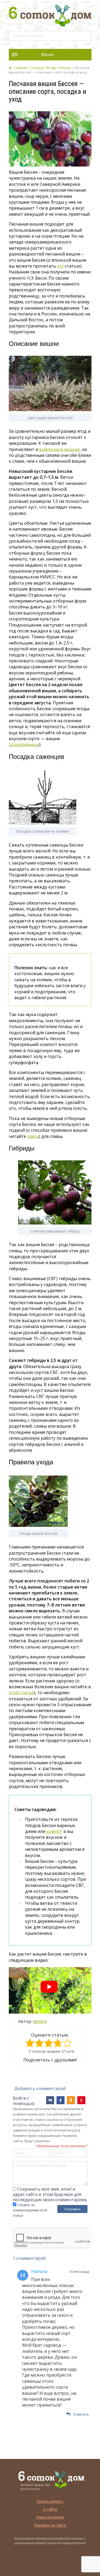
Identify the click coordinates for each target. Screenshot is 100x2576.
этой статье (21, 1693)
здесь (33, 1136)
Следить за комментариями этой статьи (30, 2210)
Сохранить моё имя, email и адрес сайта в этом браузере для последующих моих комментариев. (50, 2194)
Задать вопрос (50, 2501)
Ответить (81, 2414)
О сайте (50, 2509)
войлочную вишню (59, 449)
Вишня (65, 68)
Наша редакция (50, 2517)
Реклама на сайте (50, 2525)
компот (54, 1831)
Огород (37, 68)
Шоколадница (24, 744)
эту (60, 266)
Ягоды (51, 68)
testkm (40, 2021)
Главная (21, 68)
